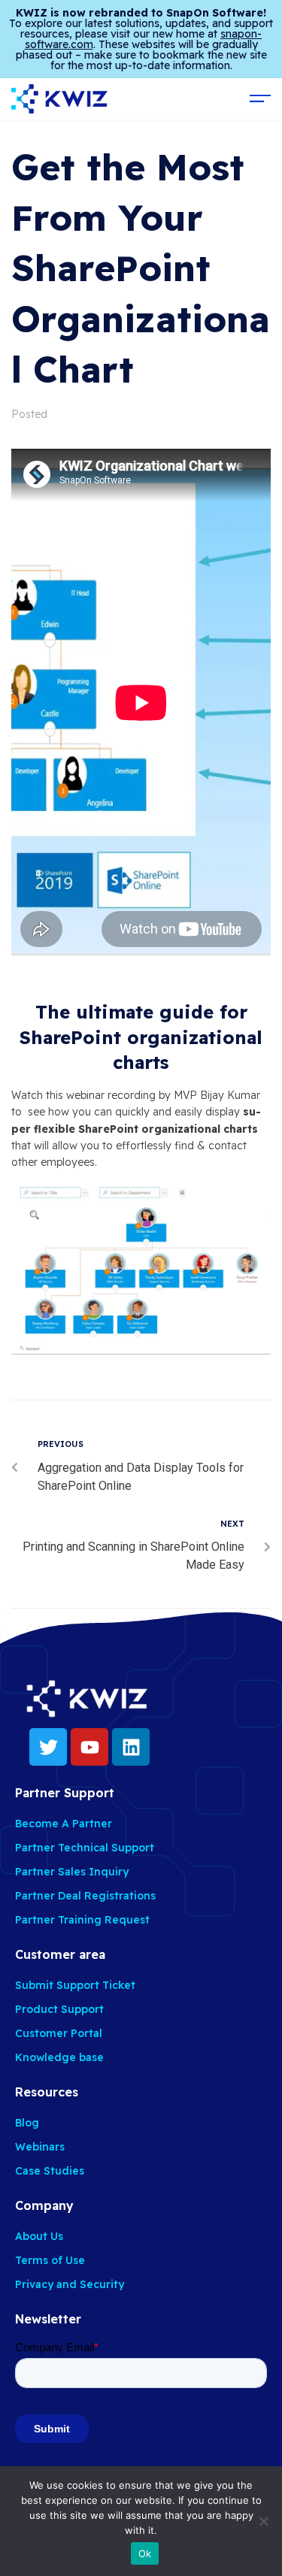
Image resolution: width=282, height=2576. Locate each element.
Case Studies (50, 2171)
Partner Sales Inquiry (72, 1872)
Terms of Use (50, 2260)
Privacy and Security (70, 2284)
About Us (39, 2236)
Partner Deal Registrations (85, 1896)
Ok (145, 2553)
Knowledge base (59, 2057)
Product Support (59, 2009)
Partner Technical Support (85, 1848)
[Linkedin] (131, 1747)
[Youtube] (89, 1747)
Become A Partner (64, 1824)
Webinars (40, 2147)
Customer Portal (59, 2033)
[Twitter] (48, 1747)
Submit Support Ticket (75, 1985)
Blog (27, 2123)
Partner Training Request (82, 1920)
